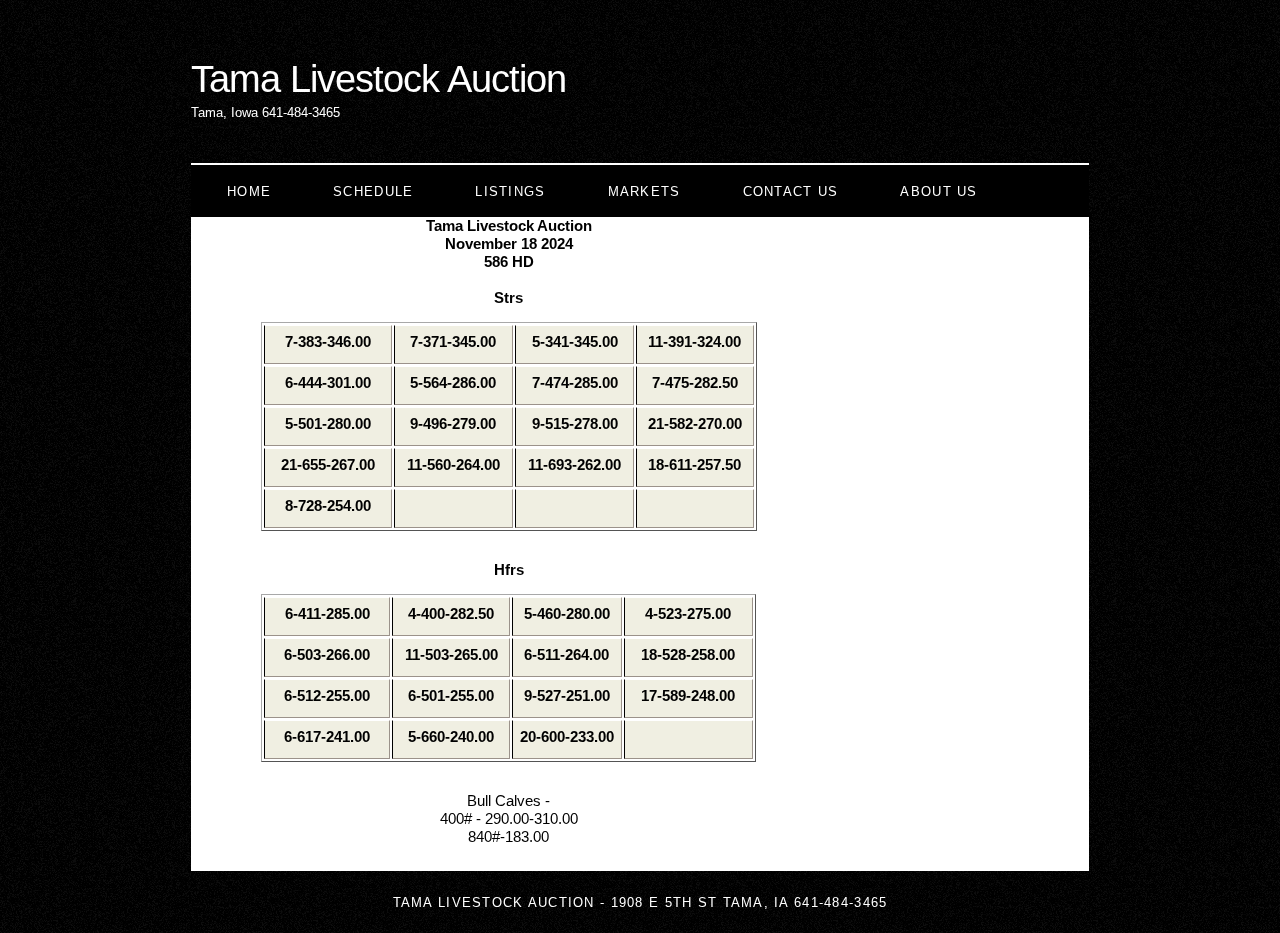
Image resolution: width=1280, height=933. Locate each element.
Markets (644, 191)
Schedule (373, 191)
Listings (510, 191)
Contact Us (791, 191)
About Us (938, 191)
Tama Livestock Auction (378, 78)
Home (249, 191)
